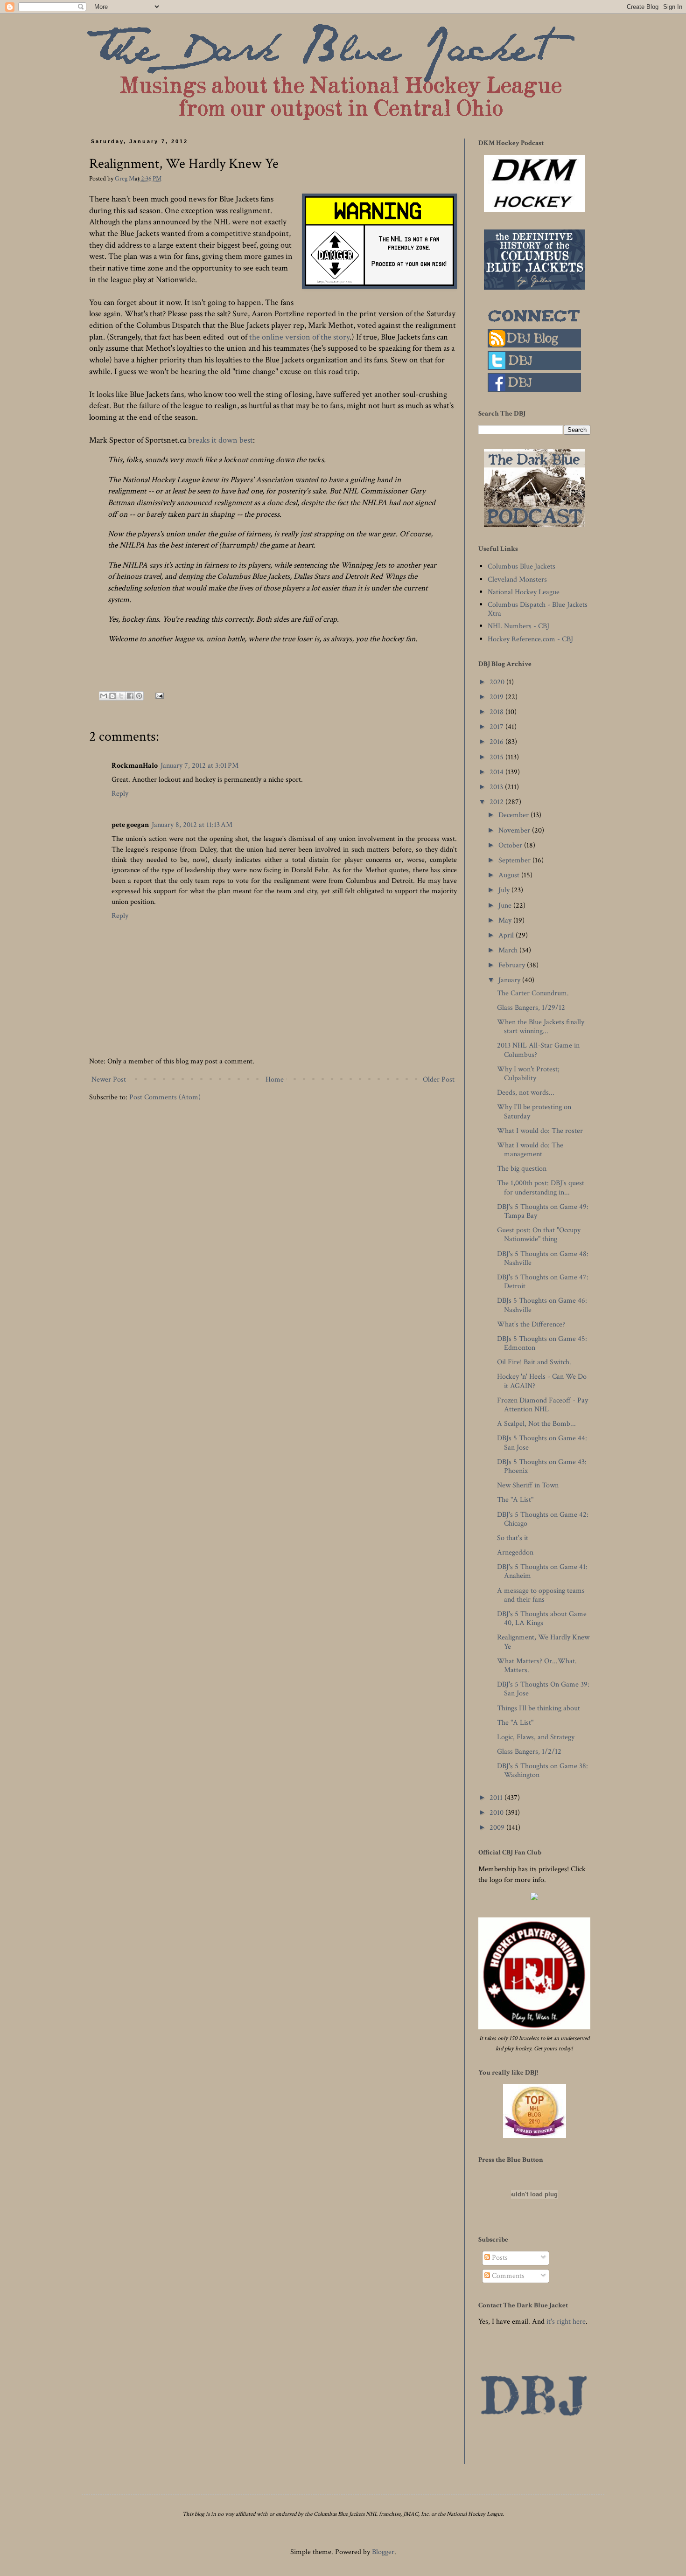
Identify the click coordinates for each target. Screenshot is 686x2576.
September (515, 860)
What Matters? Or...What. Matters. (537, 1666)
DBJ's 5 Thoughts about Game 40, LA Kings (542, 1618)
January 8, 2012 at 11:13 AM (192, 825)
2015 (497, 757)
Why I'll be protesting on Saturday (534, 1111)
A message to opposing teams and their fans (541, 1595)
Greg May (128, 178)
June (506, 906)
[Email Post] (158, 695)
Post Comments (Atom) (165, 1097)
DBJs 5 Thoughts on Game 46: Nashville (542, 1305)
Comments (507, 2276)
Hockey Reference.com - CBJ (530, 639)
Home (275, 1080)
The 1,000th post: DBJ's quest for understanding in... (541, 1187)
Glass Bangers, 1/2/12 (529, 1752)
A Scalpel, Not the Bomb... (536, 1424)
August (510, 875)
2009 (498, 1828)
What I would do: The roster (540, 1131)
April (507, 935)
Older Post (439, 1080)
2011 (497, 1798)
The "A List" (515, 1500)
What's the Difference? (531, 1324)
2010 (497, 1813)
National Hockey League (524, 592)
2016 (497, 742)
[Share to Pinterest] (139, 696)
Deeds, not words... (526, 1093)
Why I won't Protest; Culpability (528, 1074)
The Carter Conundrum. (533, 993)
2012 (497, 802)
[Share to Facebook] (130, 696)
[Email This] (104, 696)
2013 (497, 787)
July (505, 890)
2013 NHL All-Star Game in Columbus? (538, 1050)
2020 (498, 682)
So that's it (513, 1538)
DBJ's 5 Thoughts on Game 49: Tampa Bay (543, 1211)
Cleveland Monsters (517, 580)
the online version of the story (299, 337)
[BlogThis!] (112, 696)
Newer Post (109, 1080)
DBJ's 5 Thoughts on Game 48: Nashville (543, 1258)
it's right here (566, 2322)
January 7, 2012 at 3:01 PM (199, 766)
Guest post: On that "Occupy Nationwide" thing (539, 1235)
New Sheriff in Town (528, 1485)
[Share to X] (121, 696)
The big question (522, 1169)
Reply (120, 794)
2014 (497, 772)
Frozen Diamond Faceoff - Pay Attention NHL (542, 1405)
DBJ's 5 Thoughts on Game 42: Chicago (543, 1519)
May (506, 920)
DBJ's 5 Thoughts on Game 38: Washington (542, 1771)
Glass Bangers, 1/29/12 (531, 1008)
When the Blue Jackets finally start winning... (541, 1027)
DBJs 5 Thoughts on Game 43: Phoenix (542, 1466)
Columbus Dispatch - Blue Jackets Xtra (538, 609)
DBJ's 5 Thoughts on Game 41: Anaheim (542, 1571)
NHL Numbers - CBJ (518, 626)
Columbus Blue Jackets (521, 566)
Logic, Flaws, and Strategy (536, 1737)
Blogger (383, 2552)
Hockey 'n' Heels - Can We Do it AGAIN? (542, 1381)
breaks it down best (220, 440)
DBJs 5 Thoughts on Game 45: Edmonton (542, 1343)
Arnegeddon (515, 1552)
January (510, 980)
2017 (497, 727)
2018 (497, 712)
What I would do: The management (530, 1150)
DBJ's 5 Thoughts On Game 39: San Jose (543, 1689)
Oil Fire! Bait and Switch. (534, 1362)
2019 (497, 697)
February (513, 965)
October (511, 845)
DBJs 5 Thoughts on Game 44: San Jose (542, 1443)
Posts (499, 2258)
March (509, 950)
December (514, 815)
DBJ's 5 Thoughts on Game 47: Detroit (543, 1282)
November (515, 830)
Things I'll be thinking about (539, 1708)
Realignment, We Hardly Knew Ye (543, 1642)
